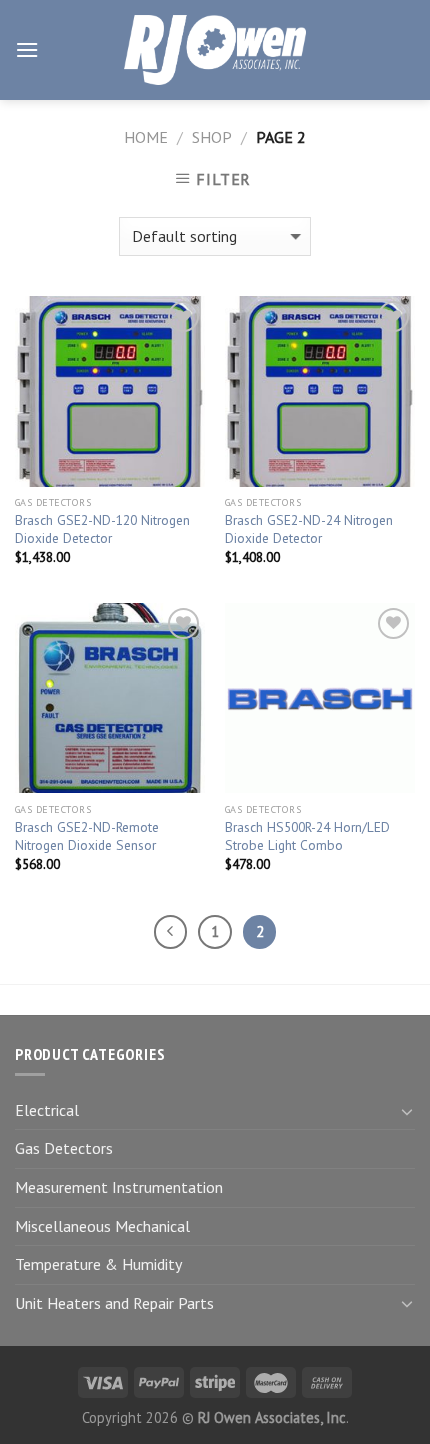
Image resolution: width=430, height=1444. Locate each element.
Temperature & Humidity (98, 1264)
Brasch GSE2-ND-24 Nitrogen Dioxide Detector (309, 529)
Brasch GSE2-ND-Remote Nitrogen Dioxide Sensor (87, 836)
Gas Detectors (64, 1148)
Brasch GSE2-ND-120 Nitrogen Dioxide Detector (102, 529)
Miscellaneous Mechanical (102, 1226)
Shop (212, 137)
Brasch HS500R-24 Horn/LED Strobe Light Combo (307, 836)
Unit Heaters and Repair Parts (114, 1303)
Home (146, 137)
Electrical (47, 1110)
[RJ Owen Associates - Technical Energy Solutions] (215, 50)
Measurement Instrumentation (119, 1187)
